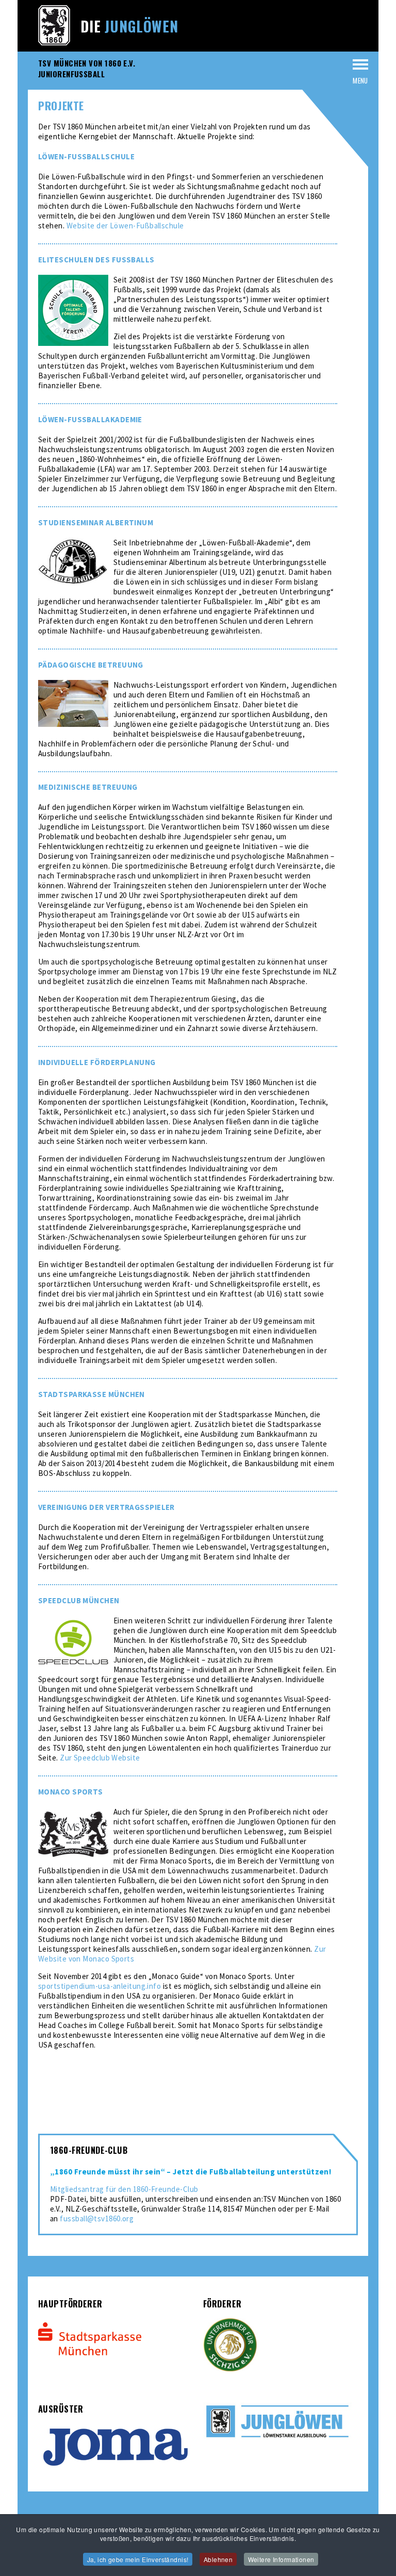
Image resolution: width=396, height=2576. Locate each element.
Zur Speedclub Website (100, 1758)
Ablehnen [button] (218, 2559)
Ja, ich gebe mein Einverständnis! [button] (138, 2559)
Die (129, 26)
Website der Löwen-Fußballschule (125, 226)
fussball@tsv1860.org (97, 2218)
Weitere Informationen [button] (281, 2559)
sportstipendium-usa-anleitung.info (100, 1986)
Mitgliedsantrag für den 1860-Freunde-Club (124, 2189)
